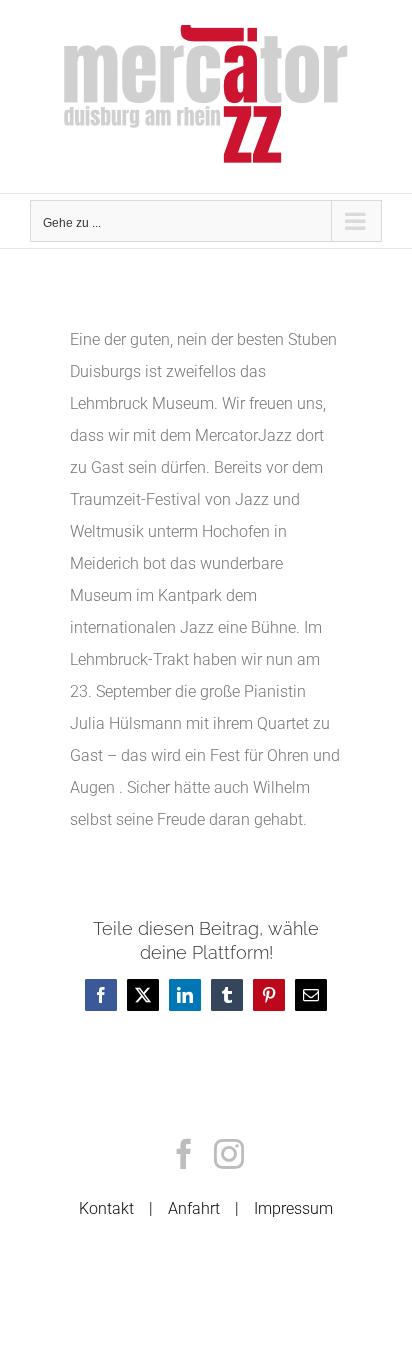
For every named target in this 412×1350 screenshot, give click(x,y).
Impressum (293, 1208)
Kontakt (106, 1208)
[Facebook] (184, 1154)
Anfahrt (194, 1208)
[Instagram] (229, 1154)
